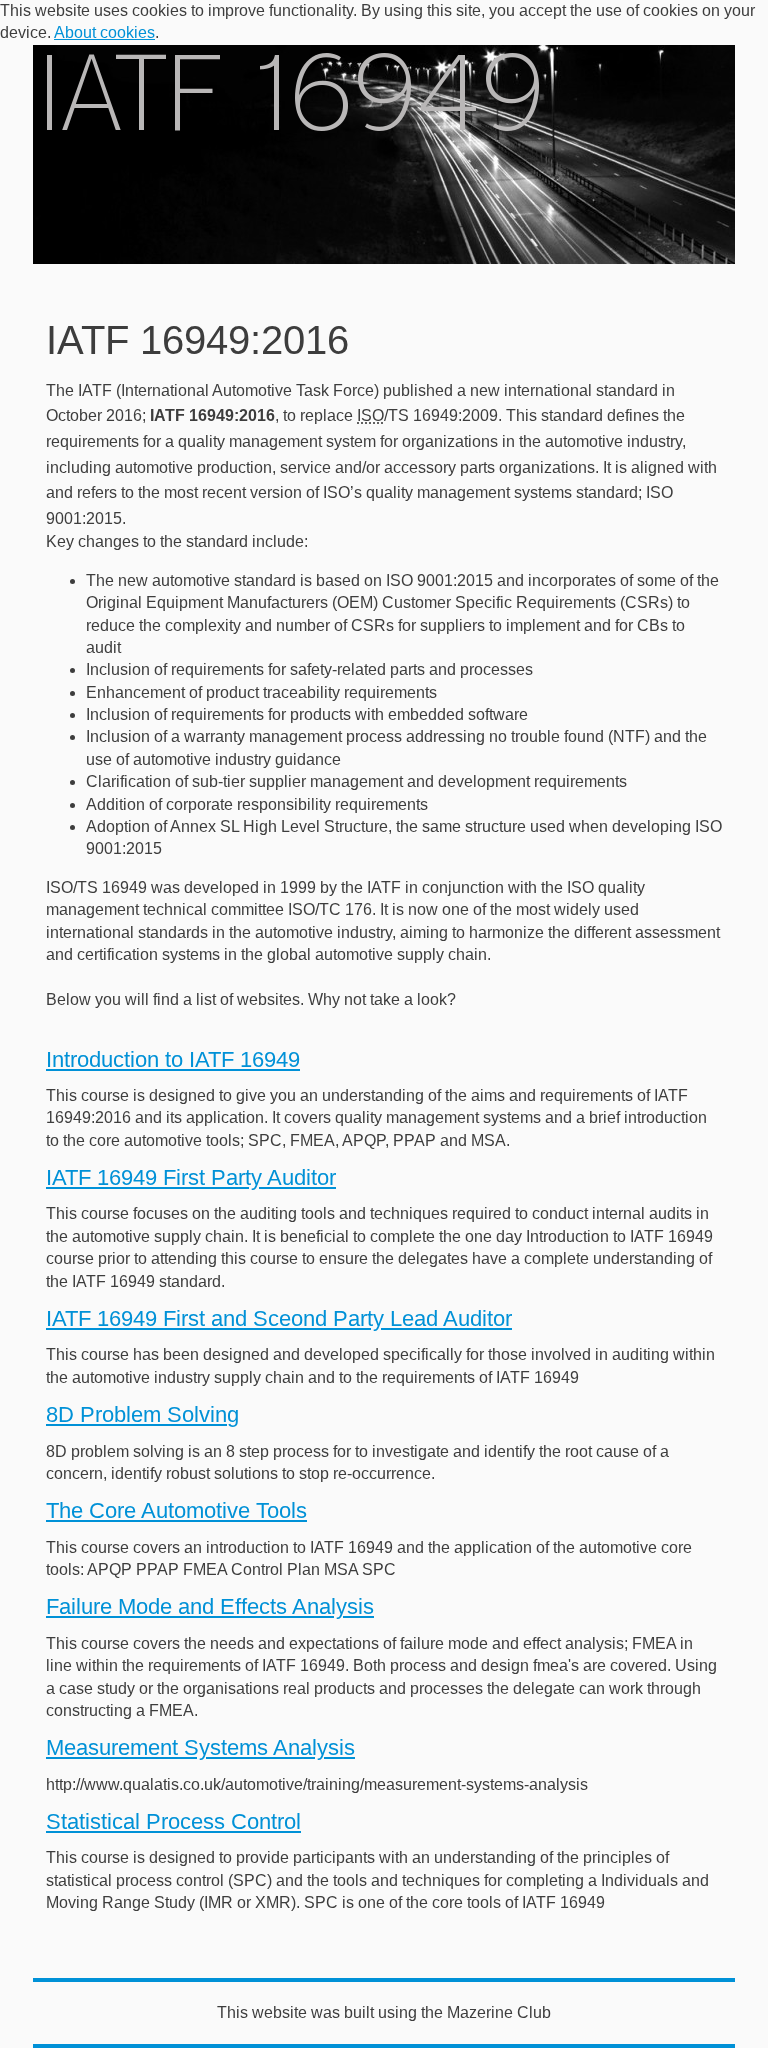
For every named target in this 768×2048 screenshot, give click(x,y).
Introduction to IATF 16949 (173, 1059)
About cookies (104, 32)
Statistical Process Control (173, 1821)
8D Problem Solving (142, 1414)
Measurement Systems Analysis (200, 1747)
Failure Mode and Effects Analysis (210, 1606)
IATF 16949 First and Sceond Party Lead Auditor (279, 1318)
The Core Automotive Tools (176, 1510)
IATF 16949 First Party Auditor (191, 1177)
